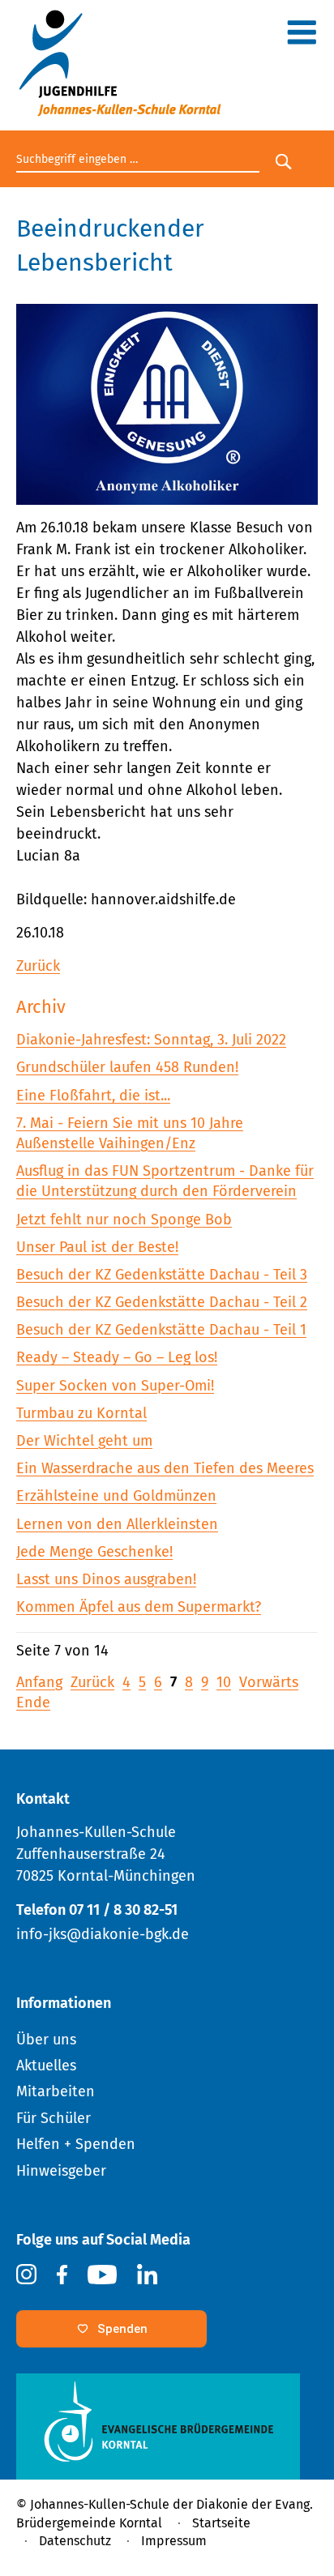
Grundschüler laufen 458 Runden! (127, 1067)
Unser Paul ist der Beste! (97, 1247)
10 (224, 1682)
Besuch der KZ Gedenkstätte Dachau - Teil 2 (162, 1302)
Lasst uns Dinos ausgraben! (106, 1579)
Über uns (46, 2040)
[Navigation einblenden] (302, 38)
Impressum (174, 2541)
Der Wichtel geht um (84, 1441)
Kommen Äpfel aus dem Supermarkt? (139, 1607)
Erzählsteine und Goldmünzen (116, 1496)
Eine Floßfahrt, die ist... (93, 1096)
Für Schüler (54, 2118)
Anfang (39, 1682)
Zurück (38, 966)
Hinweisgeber (61, 2171)
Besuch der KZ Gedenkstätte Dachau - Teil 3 (162, 1275)
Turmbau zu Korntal (81, 1413)
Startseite (221, 2523)
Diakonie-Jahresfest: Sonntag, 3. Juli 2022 (151, 1040)
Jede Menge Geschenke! (94, 1552)
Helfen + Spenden (76, 2144)
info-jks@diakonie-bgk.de (103, 1934)
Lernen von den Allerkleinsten (117, 1524)
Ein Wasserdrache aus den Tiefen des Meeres (165, 1468)
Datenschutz (75, 2541)
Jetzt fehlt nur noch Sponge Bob (124, 1220)
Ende (33, 1702)
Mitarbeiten (56, 2091)
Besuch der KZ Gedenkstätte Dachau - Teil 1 (161, 1330)
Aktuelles (46, 2065)
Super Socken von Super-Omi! (115, 1386)
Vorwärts (269, 1682)
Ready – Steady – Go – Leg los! (117, 1357)
